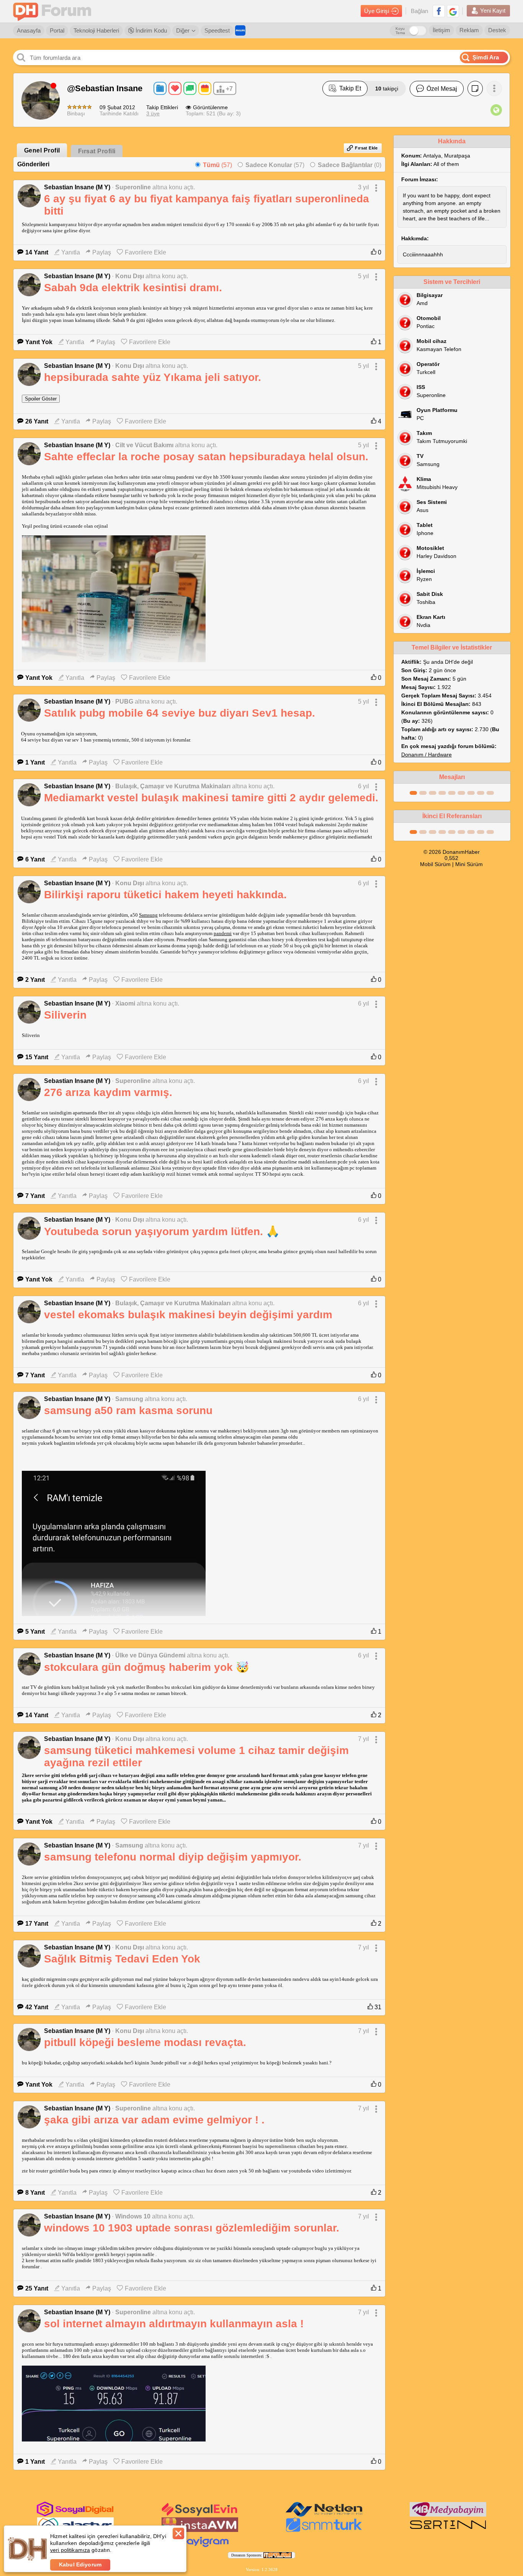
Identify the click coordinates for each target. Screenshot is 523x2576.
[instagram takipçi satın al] (75, 2515)
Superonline (133, 187)
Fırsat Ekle (366, 148)
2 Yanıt (35, 980)
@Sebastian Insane (105, 88)
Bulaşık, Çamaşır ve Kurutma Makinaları (173, 786)
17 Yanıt (37, 1924)
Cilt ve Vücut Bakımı (144, 445)
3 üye (153, 113)
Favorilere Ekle (145, 252)
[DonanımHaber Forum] (54, 11)
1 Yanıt (35, 762)
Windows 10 (133, 2216)
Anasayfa (29, 30)
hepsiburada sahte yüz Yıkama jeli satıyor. (153, 377)
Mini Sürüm (469, 864)
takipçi (387, 89)
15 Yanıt (37, 1057)
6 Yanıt (35, 859)
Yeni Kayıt (493, 11)
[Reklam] (240, 30)
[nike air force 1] (448, 2530)
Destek (497, 30)
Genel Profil (42, 150)
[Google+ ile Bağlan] (453, 11)
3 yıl (364, 187)
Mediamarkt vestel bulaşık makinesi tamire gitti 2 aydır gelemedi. (211, 798)
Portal (57, 30)
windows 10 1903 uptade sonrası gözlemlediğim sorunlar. (192, 2228)
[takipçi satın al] (200, 2515)
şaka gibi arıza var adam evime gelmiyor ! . (154, 2120)
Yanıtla (71, 252)
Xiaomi (125, 1003)
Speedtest (217, 30)
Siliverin (65, 1015)
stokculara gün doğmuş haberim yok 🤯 (147, 1667)
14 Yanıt (37, 252)
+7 (229, 89)
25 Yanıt (37, 2288)
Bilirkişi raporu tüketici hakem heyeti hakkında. (165, 895)
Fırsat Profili (97, 151)
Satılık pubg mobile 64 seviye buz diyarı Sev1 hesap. (180, 713)
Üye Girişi (377, 11)
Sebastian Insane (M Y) (77, 187)
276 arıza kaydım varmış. (108, 1092)
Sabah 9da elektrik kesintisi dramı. (133, 288)
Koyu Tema (400, 31)
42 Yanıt (37, 2007)
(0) (350, 165)
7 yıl (364, 1739)
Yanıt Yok (39, 342)
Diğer (183, 30)
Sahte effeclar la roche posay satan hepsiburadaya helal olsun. (206, 457)
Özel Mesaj (442, 89)
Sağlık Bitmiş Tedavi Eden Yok (122, 1959)
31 (377, 2007)
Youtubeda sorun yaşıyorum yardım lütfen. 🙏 (162, 1231)
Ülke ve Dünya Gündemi (150, 1655)
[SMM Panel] (324, 2530)
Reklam (469, 30)
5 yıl (364, 276)
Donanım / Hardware (427, 755)
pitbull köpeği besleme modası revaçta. (145, 2042)
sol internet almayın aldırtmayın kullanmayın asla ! (174, 2324)
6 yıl (364, 786)
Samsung (148, 915)
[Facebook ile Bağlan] (439, 11)
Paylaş (102, 252)
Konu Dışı (130, 276)
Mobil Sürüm (435, 864)
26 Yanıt (37, 421)
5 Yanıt (35, 1632)
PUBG (124, 701)
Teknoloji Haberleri (96, 30)
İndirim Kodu (150, 30)
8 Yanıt (35, 2193)
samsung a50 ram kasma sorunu (128, 1410)
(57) (217, 165)
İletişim (441, 30)
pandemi (223, 933)
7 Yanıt (35, 1196)
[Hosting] (324, 2515)
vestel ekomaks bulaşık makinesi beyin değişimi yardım (188, 1315)
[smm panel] (448, 2515)
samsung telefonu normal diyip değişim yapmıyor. (173, 1857)
